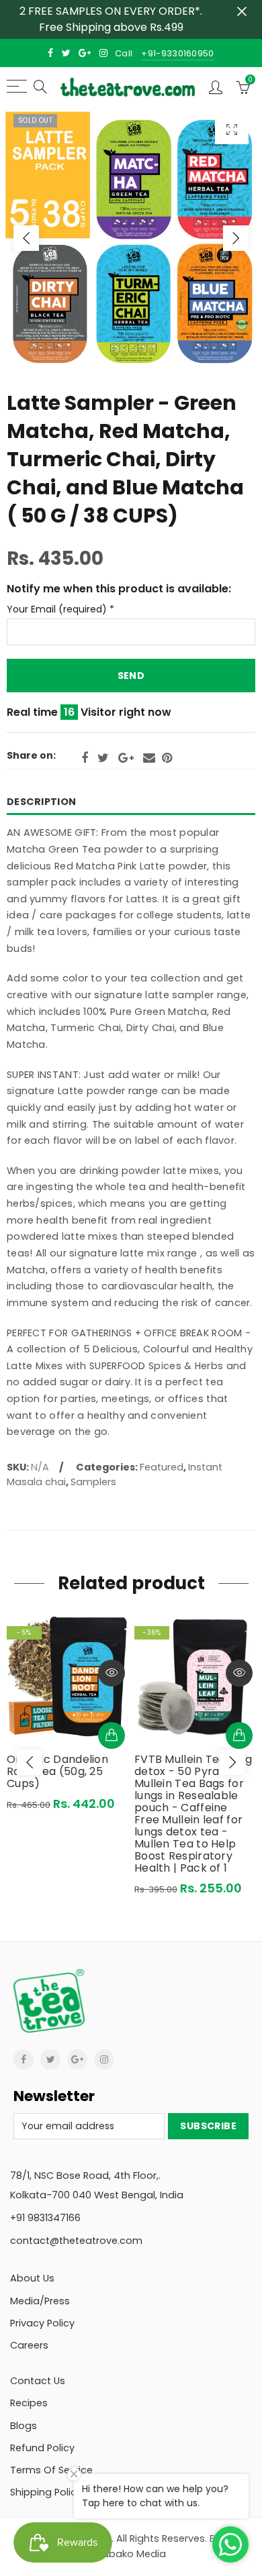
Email (149, 758)
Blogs (24, 2426)
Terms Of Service (51, 2470)
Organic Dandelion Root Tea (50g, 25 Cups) (57, 1772)
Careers (29, 2345)
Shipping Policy (46, 2492)
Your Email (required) (60, 609)
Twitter (103, 758)
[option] (131, 238)
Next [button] (236, 238)
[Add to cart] (112, 1735)
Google (126, 758)
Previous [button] (26, 238)
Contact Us (38, 2381)
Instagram (104, 2059)
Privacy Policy (42, 2323)
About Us (32, 2278)
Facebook (85, 758)
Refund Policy (42, 2448)
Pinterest (167, 758)
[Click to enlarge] (232, 129)
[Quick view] (112, 1673)
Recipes (29, 2403)
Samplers (93, 1482)
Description (41, 802)
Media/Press (40, 2301)
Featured (162, 1467)
